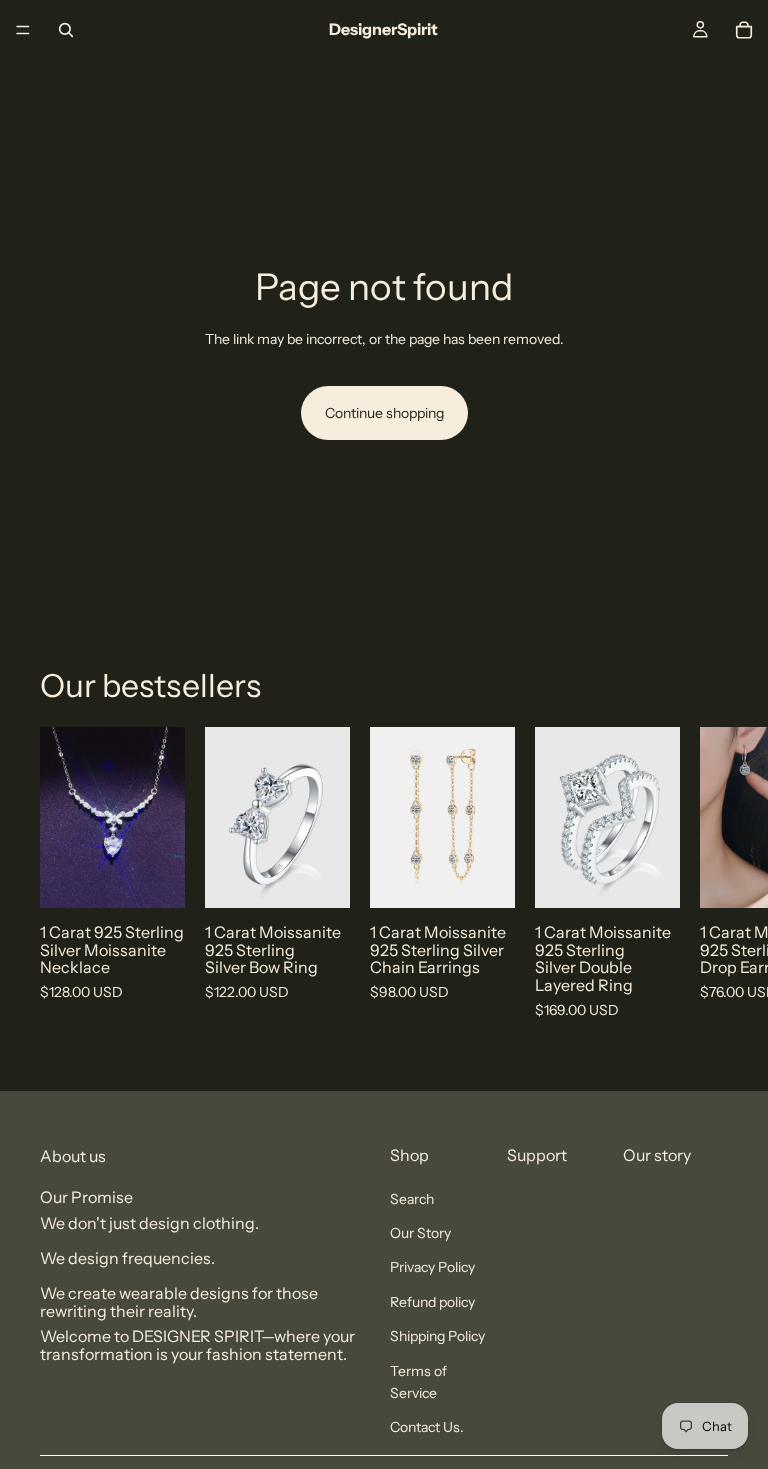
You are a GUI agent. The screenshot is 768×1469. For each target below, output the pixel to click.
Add (171, 877)
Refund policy (432, 1302)
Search (412, 1199)
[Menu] (23, 30)
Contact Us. (427, 1427)
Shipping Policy (437, 1336)
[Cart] (744, 30)
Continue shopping (384, 413)
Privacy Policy (432, 1267)
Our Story (420, 1233)
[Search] (66, 30)
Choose (336, 877)
